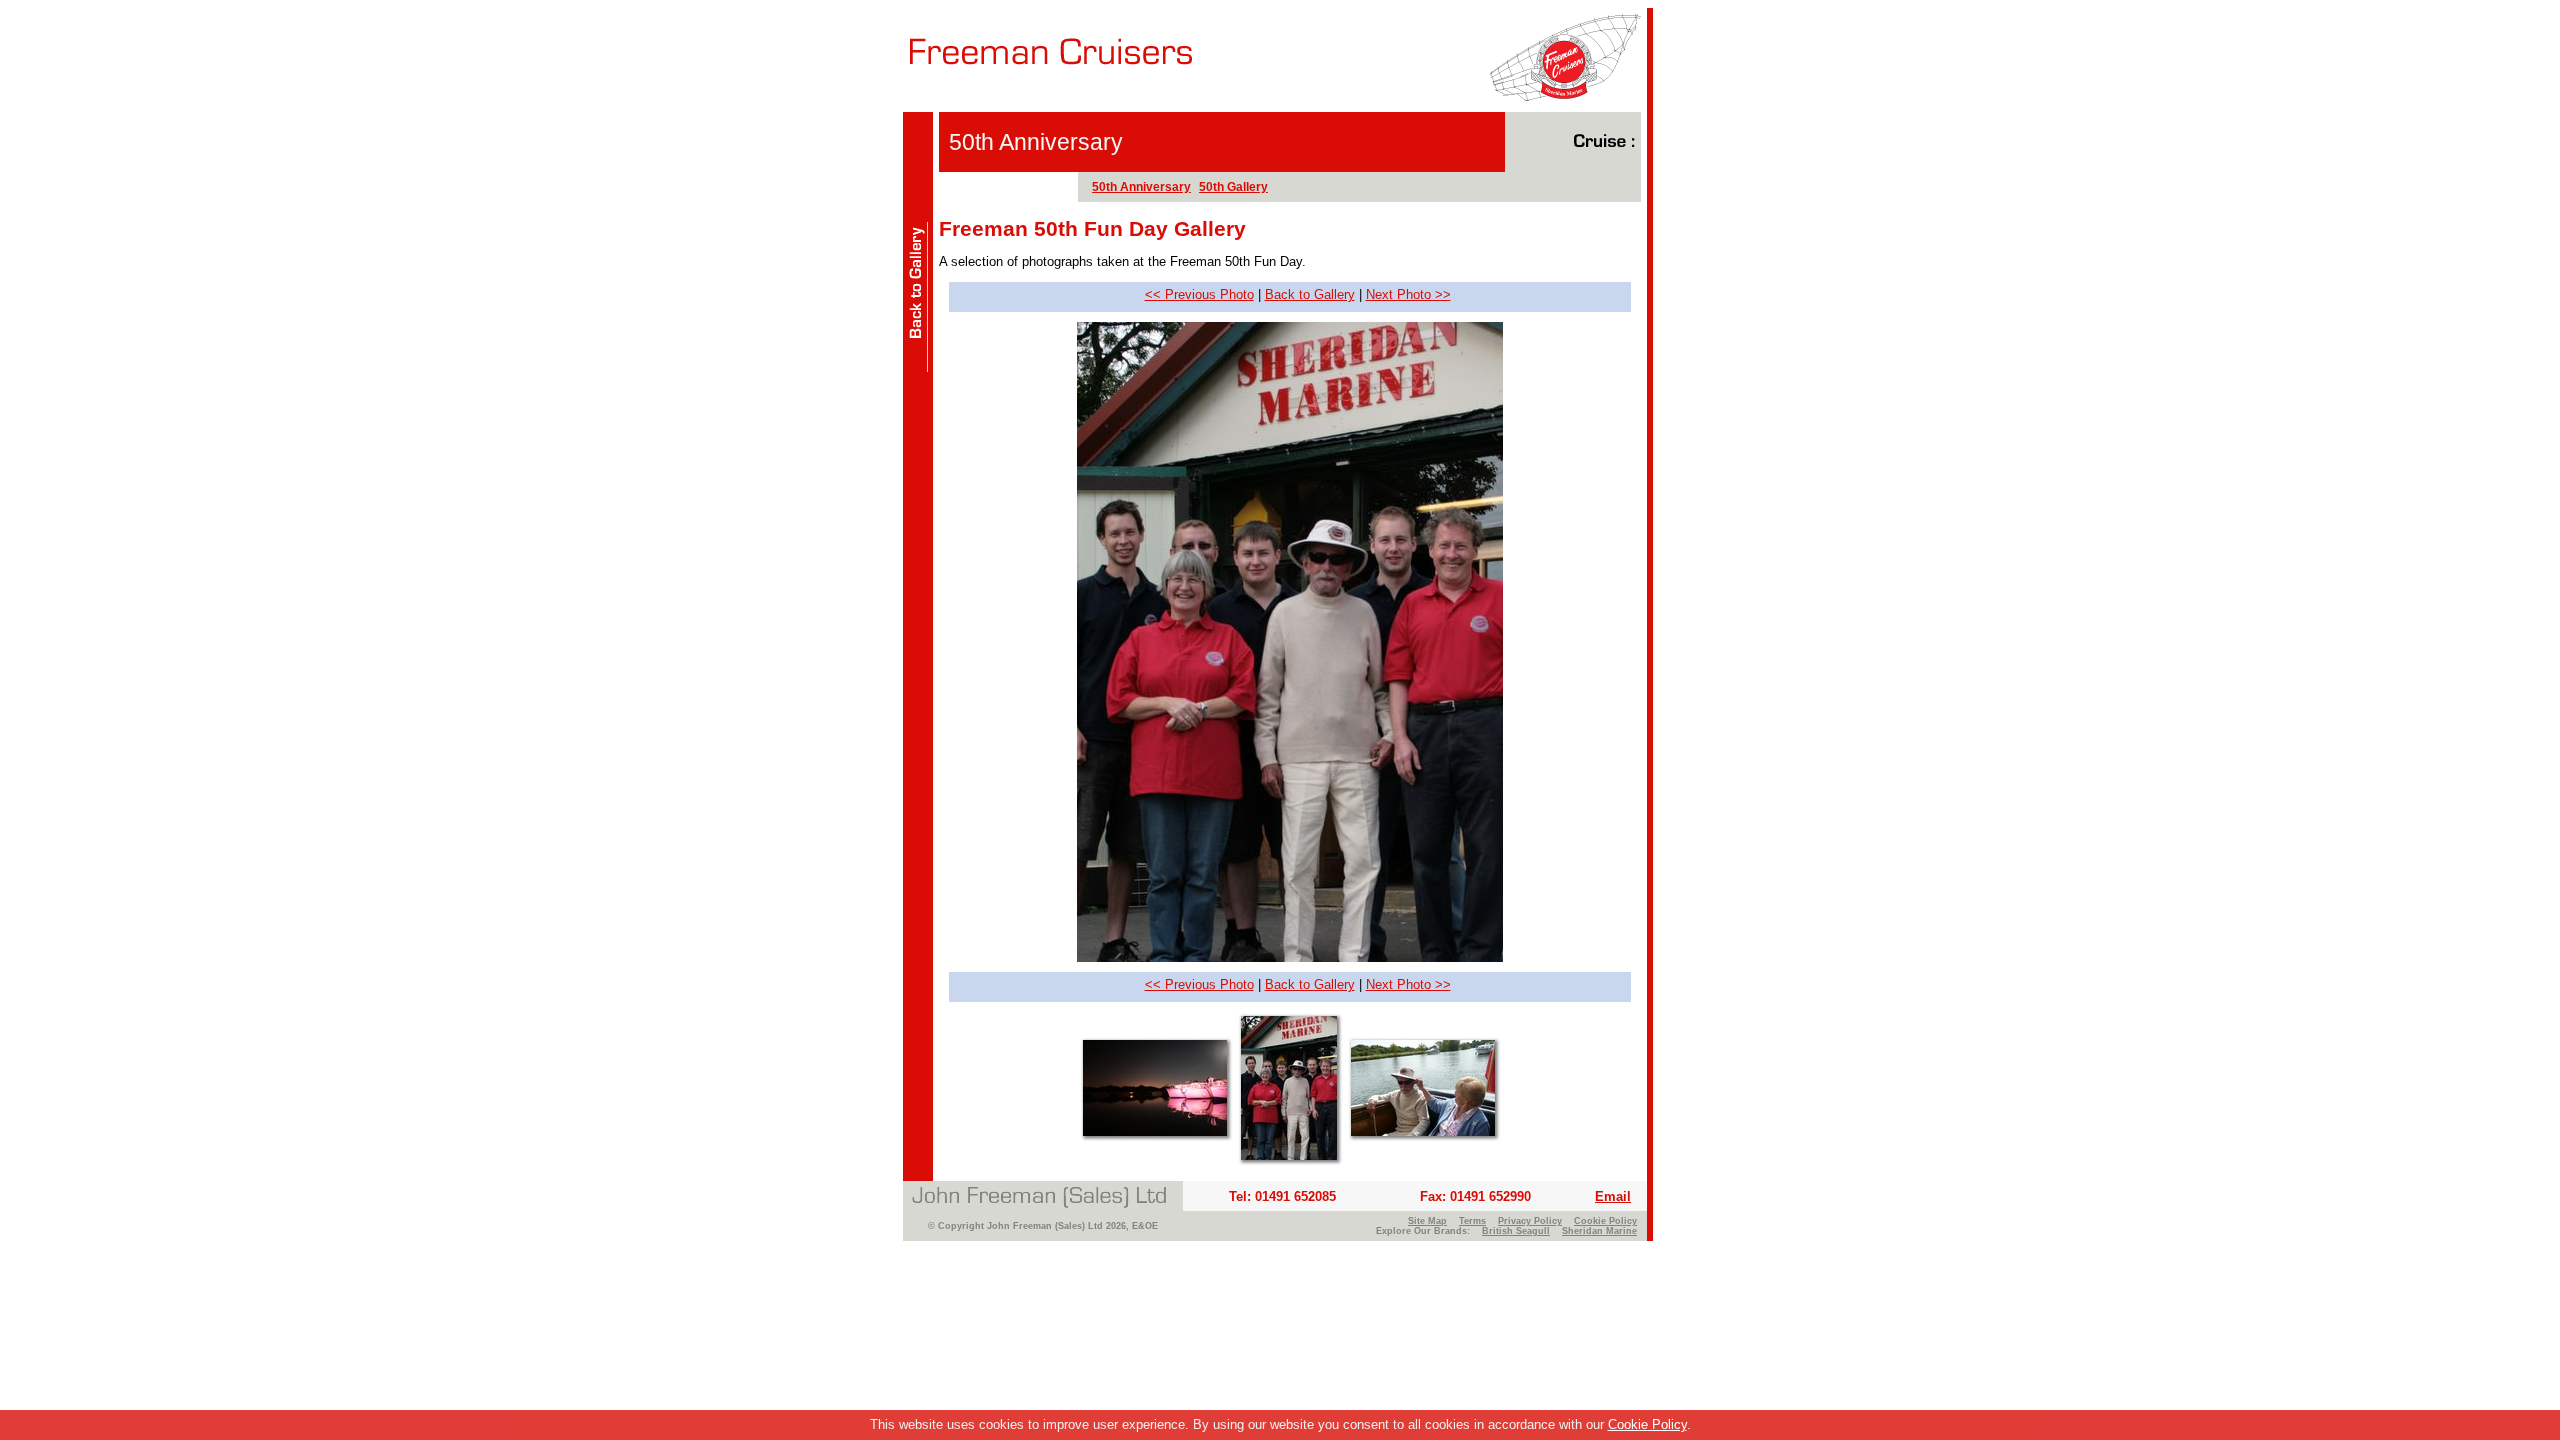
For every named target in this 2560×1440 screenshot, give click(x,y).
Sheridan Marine (1599, 1231)
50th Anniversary (1141, 187)
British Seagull (1516, 1231)
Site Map (1427, 1221)
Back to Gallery (1310, 294)
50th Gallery (1233, 187)
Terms (1472, 1221)
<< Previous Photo (1199, 294)
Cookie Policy (1647, 1424)
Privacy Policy (1530, 1221)
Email (1613, 1196)
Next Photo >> (1408, 294)
